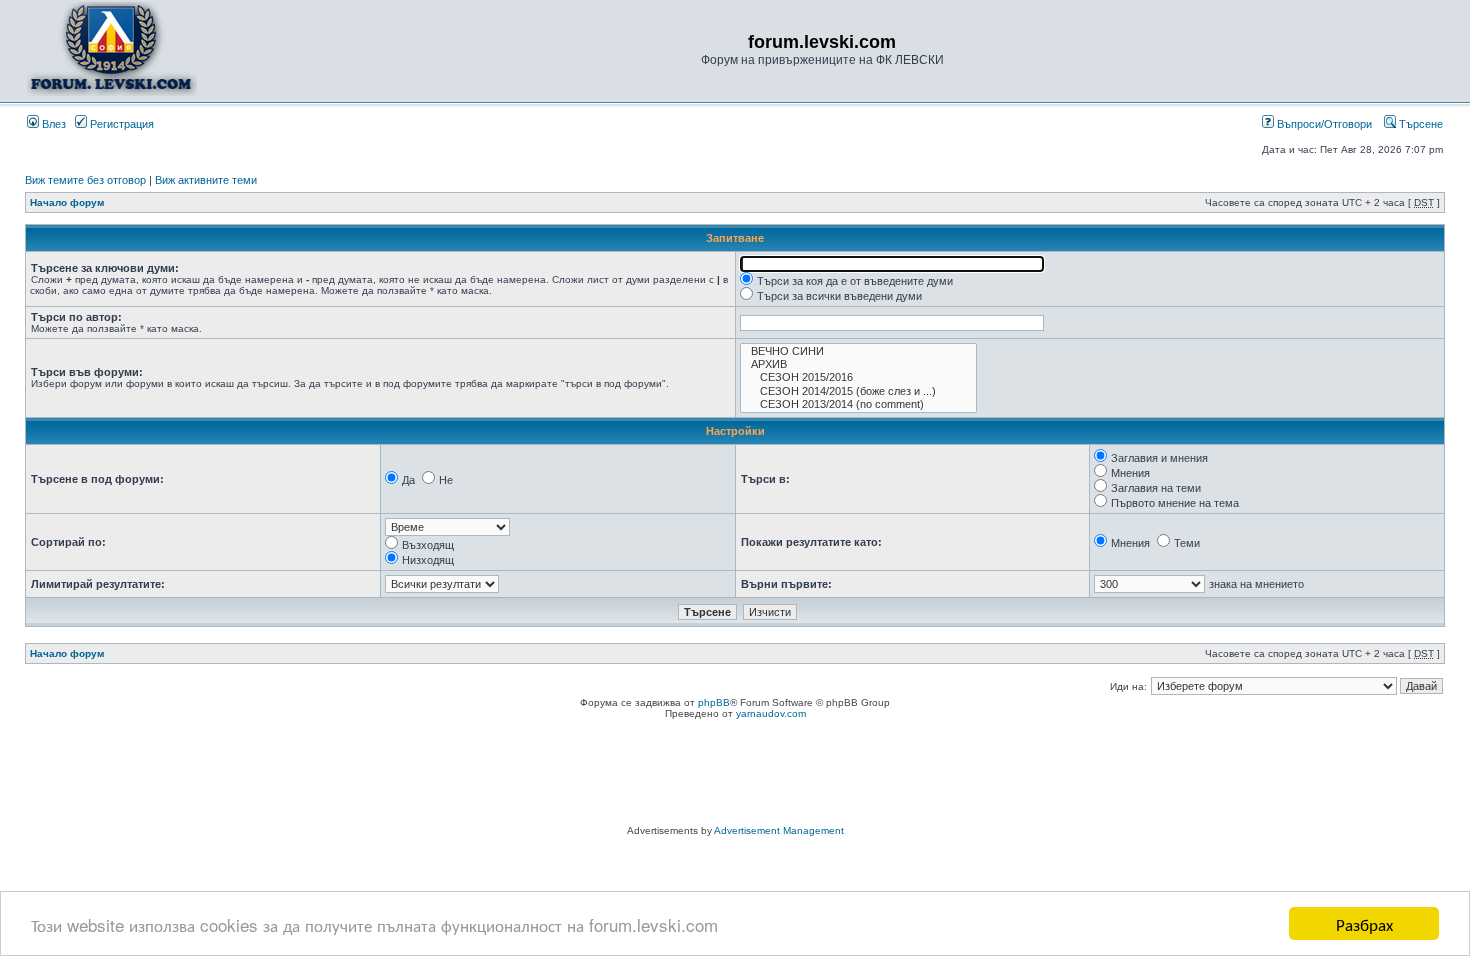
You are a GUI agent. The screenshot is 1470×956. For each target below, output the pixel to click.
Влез (52, 124)
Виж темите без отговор (85, 180)
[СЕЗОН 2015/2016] (858, 377)
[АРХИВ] (858, 364)
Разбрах (1364, 923)
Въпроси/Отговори (1323, 124)
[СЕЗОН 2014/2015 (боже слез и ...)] (858, 391)
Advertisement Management (779, 830)
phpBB (714, 702)
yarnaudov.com (771, 713)
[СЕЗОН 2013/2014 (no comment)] (858, 404)
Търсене (1419, 124)
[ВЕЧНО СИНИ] (858, 351)
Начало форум (67, 202)
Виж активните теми (206, 180)
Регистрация (120, 124)
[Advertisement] (735, 775)
